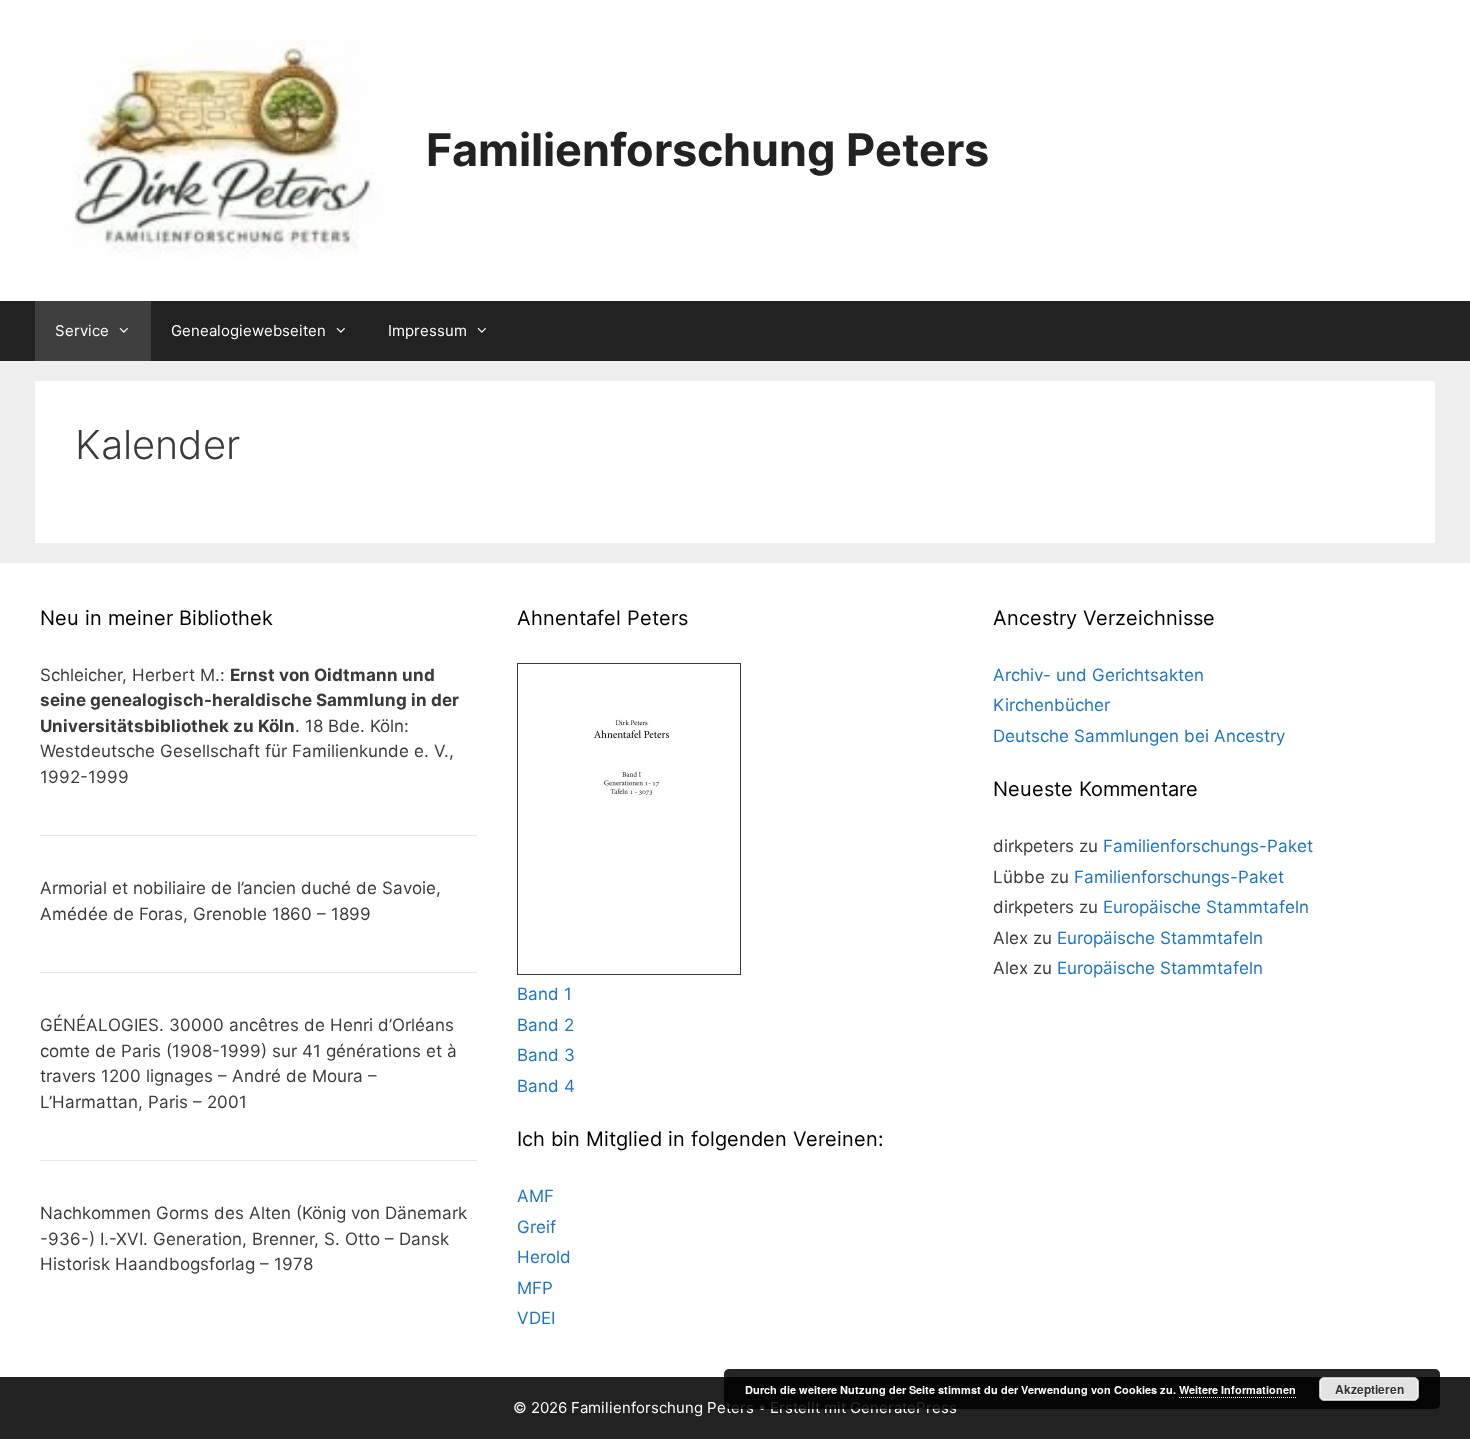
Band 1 (544, 994)
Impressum (427, 330)
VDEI (536, 1318)
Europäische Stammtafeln (1206, 907)
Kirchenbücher (1051, 705)
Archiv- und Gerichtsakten (1098, 675)
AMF (535, 1196)
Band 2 (545, 1025)
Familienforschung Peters (707, 149)
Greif (536, 1227)
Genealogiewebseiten (248, 330)
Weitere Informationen (1237, 1389)
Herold (544, 1257)
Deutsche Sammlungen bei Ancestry (1139, 736)
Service (82, 330)
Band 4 (546, 1086)
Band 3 (546, 1055)
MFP (535, 1288)
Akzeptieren (1369, 1389)
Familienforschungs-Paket (1208, 846)
